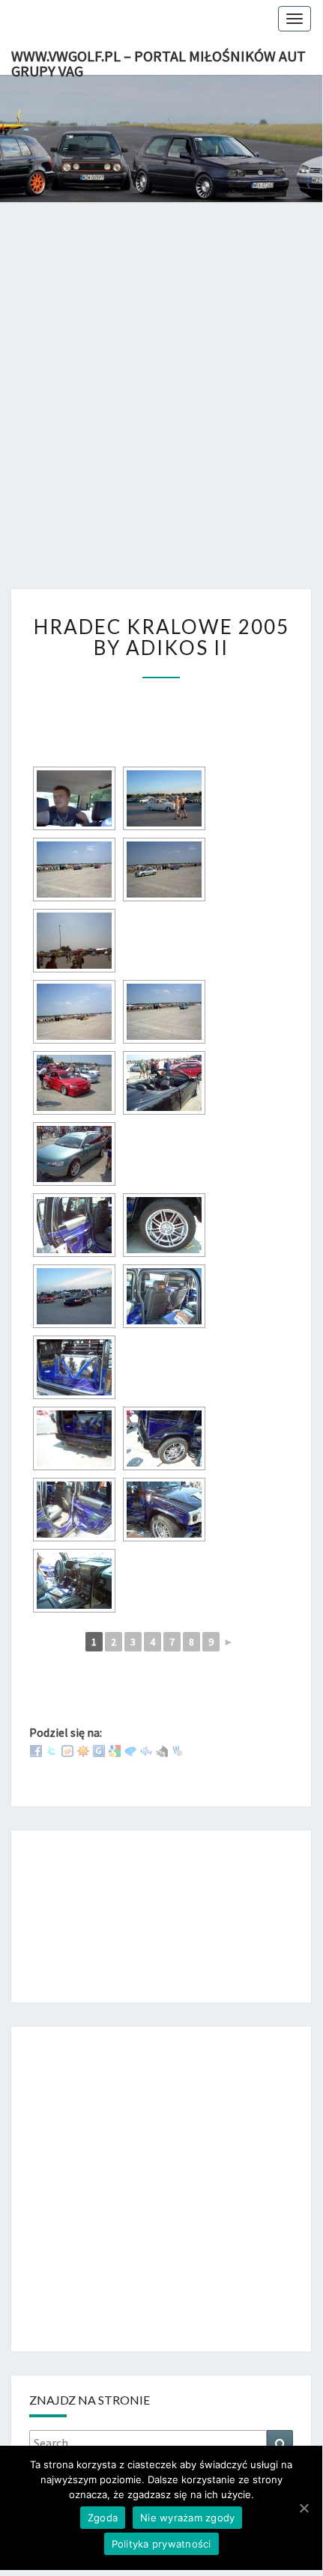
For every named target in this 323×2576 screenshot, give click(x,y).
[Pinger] (130, 1750)
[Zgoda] (304, 2508)
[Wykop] (67, 1750)
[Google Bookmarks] (115, 1750)
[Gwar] (99, 1750)
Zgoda (103, 2518)
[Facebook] (36, 1750)
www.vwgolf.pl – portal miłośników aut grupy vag (159, 61)
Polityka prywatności (161, 2544)
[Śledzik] (146, 1750)
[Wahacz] (178, 1750)
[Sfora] (162, 1750)
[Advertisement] (161, 411)
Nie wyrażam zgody (187, 2518)
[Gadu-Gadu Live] (83, 1750)
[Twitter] (52, 1750)
